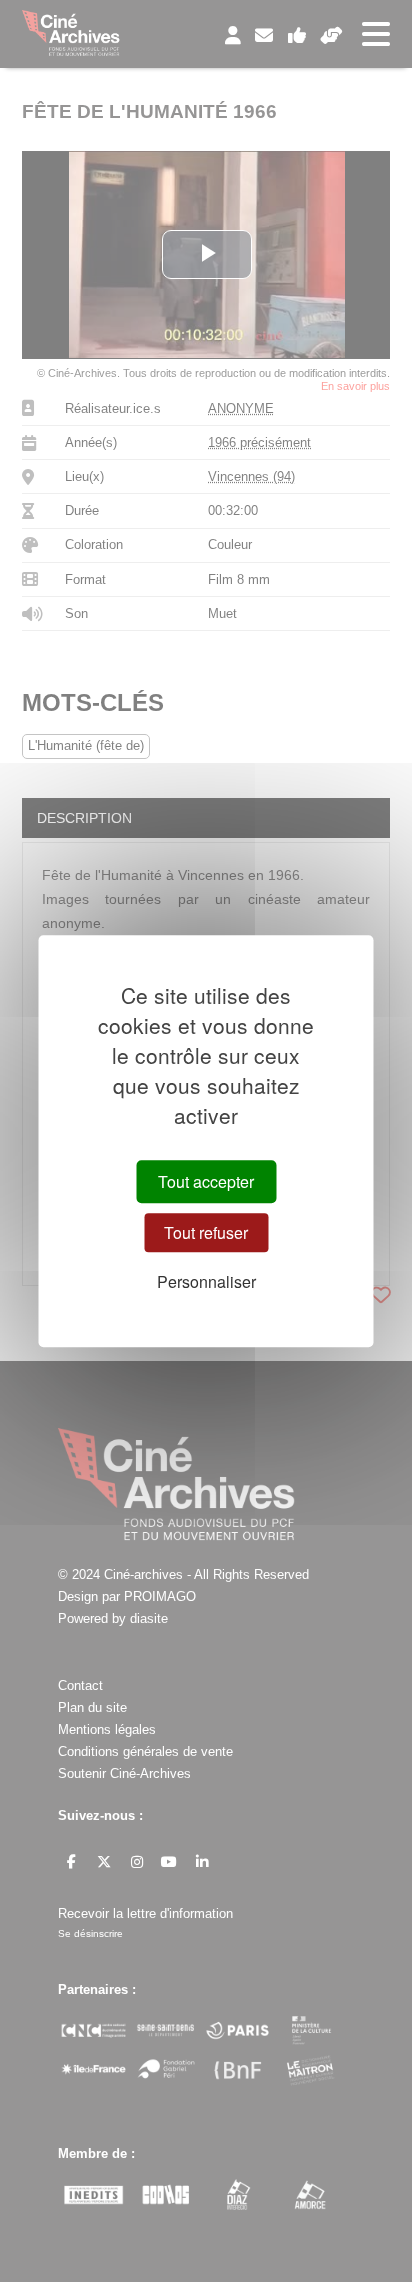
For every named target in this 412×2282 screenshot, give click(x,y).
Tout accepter (206, 1181)
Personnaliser (206, 1282)
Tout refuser (206, 1232)
